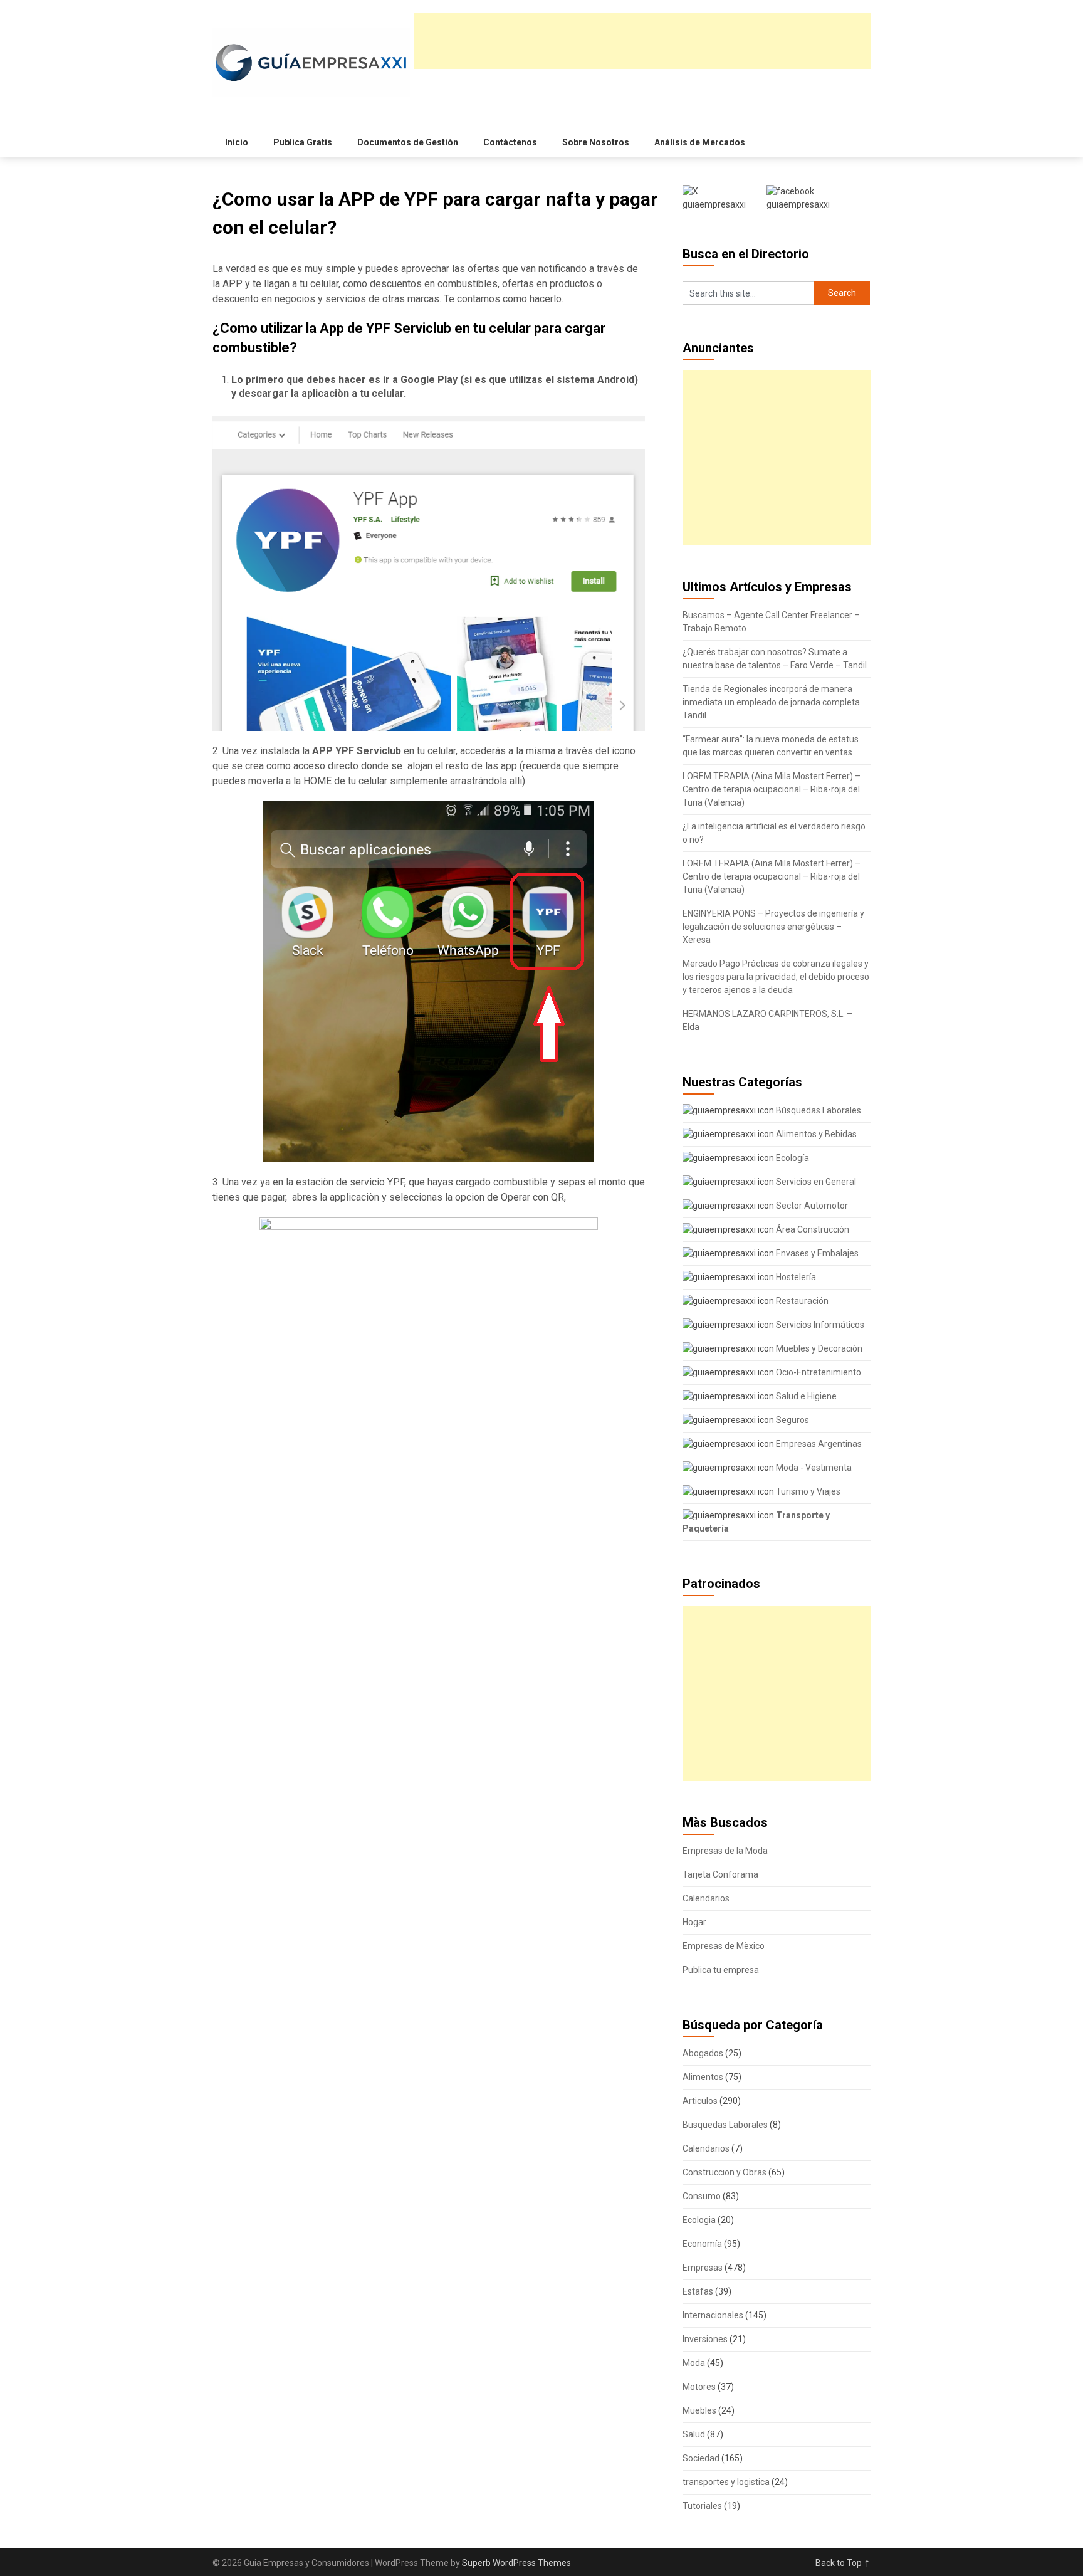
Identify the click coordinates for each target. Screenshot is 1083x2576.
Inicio (237, 142)
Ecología (792, 1158)
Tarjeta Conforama (720, 1874)
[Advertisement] (642, 41)
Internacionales (713, 2315)
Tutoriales (702, 2506)
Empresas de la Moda (725, 1851)
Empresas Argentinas (818, 1444)
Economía (702, 2244)
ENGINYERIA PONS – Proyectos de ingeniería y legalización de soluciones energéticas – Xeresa (773, 927)
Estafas (698, 2291)
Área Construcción (812, 1229)
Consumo (702, 2196)
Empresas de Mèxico (724, 1946)
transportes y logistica (726, 2482)
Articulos (700, 2101)
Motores (699, 2387)
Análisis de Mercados (700, 142)
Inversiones (705, 2339)
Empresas (703, 2268)
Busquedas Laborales (725, 2125)
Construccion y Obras (725, 2172)
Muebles (699, 2410)
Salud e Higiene (805, 1396)
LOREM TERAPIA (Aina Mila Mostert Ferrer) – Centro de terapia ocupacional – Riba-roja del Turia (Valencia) (772, 789)
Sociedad (701, 2458)
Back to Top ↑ (843, 2563)
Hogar (694, 1922)
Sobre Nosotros (596, 142)
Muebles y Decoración (818, 1348)
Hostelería (795, 1277)
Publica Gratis (303, 142)
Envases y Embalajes (816, 1253)
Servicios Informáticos (819, 1325)
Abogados (703, 2053)
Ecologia (699, 2220)
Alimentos (703, 2077)
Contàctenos (510, 142)
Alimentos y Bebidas (815, 1134)
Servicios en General (815, 1182)
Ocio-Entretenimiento (818, 1372)
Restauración (801, 1301)
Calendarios (706, 1898)
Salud (694, 2434)
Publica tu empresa (721, 1970)
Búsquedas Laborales (818, 1110)
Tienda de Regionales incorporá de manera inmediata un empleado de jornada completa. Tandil (772, 702)
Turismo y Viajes (807, 1491)
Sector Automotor (811, 1206)
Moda (694, 2363)
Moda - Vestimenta (813, 1468)
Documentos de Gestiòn (408, 142)
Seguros (792, 1420)
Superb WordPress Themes (516, 2563)
